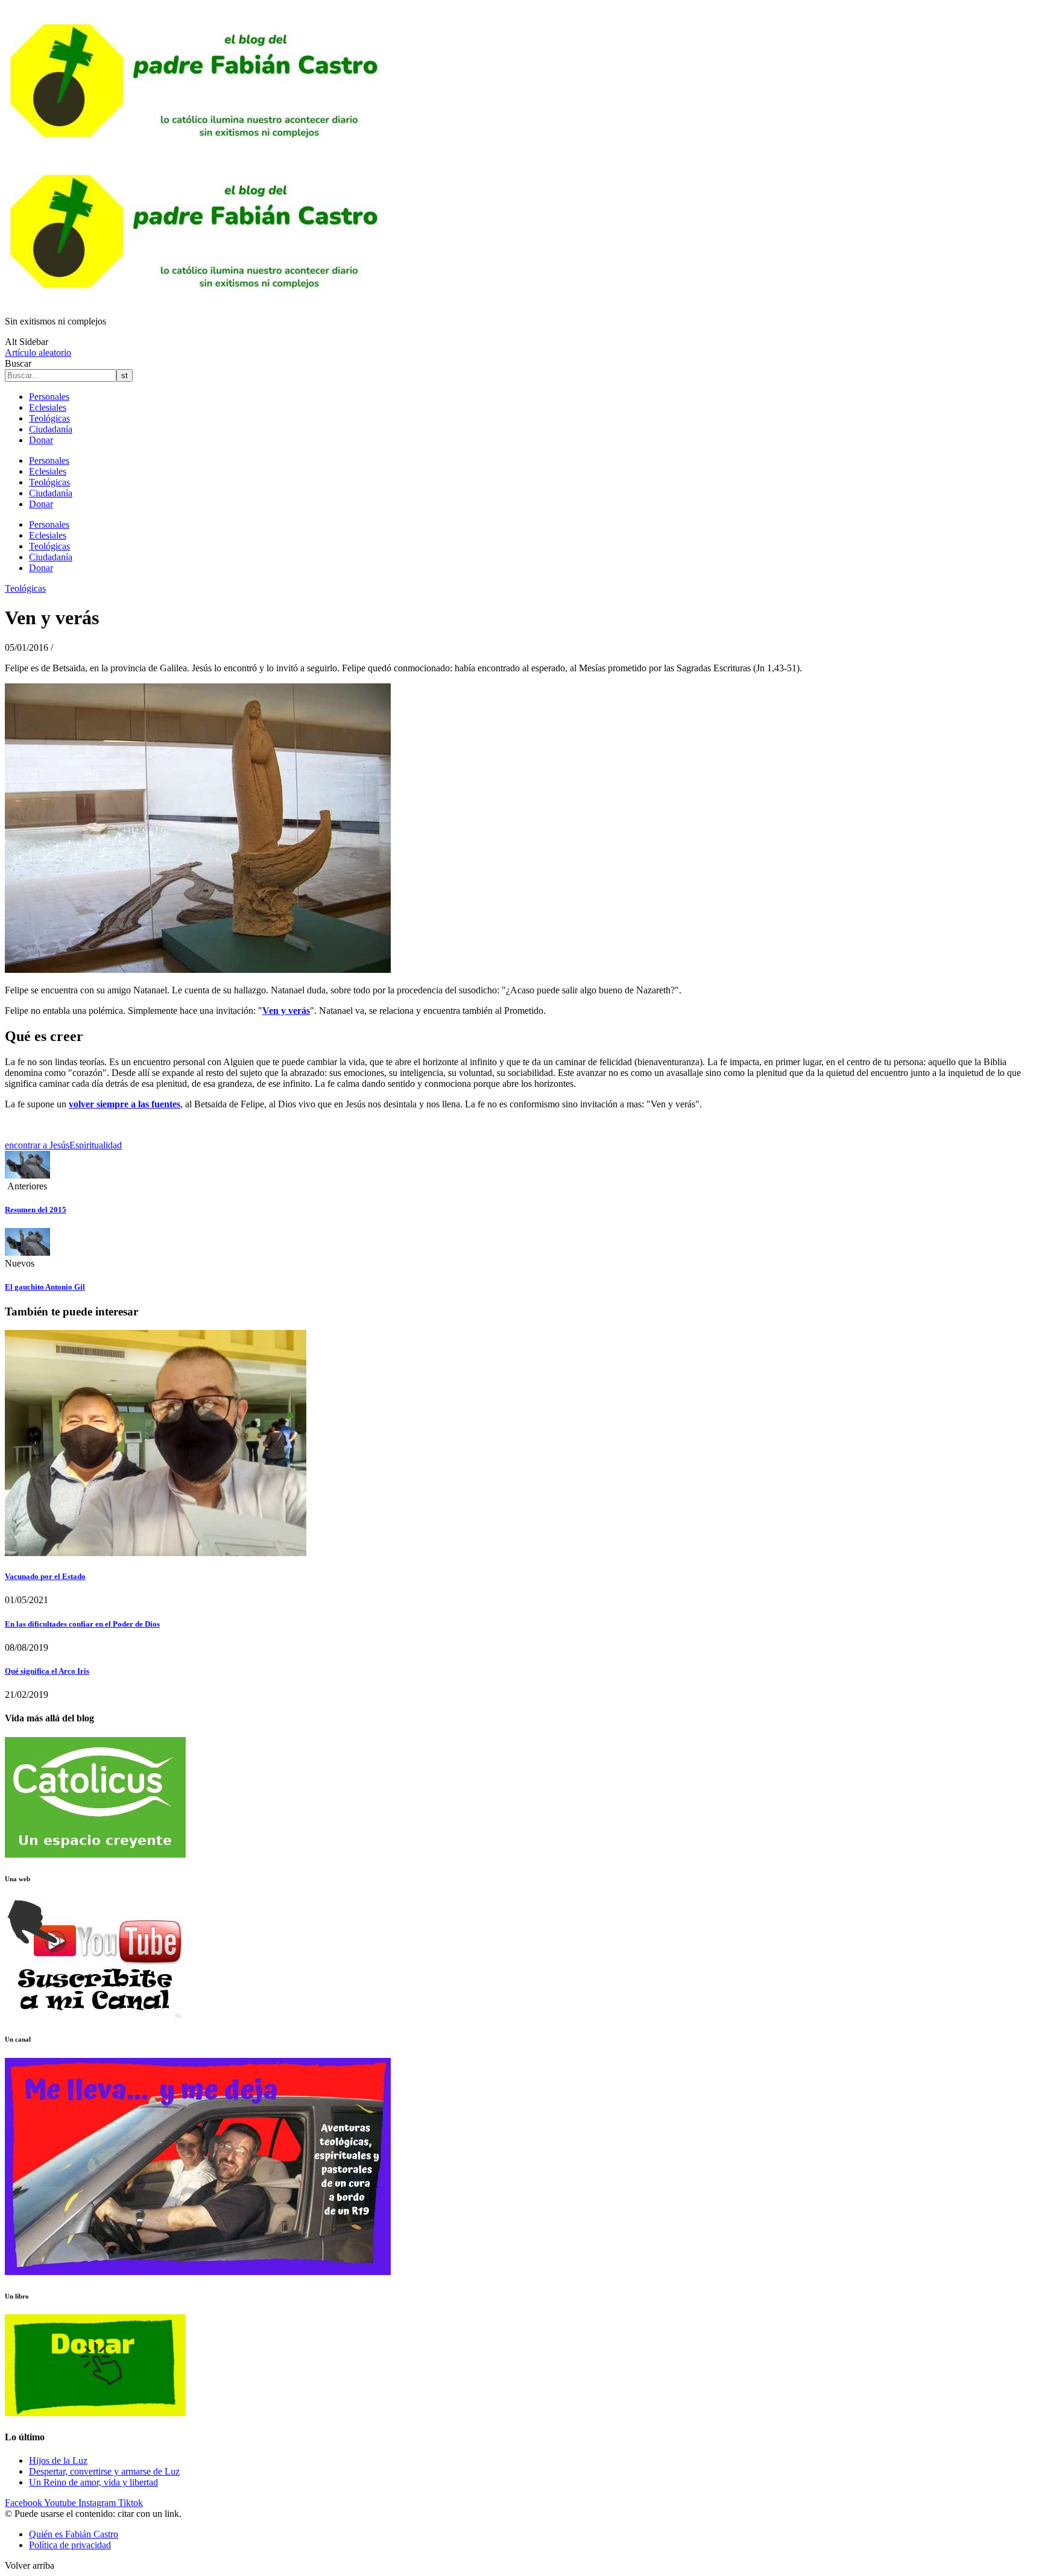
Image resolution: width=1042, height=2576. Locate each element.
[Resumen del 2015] (27, 1175)
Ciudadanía (51, 429)
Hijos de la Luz (58, 2460)
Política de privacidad (70, 2545)
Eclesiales (48, 407)
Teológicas (49, 418)
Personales (49, 397)
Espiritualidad (96, 1145)
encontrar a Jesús (37, 1145)
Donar (41, 440)
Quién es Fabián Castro (74, 2534)
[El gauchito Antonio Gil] (27, 1252)
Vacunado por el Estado (45, 1576)
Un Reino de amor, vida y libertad (93, 2482)
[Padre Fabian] (198, 301)
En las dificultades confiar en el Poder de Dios (82, 1624)
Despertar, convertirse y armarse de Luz (104, 2471)
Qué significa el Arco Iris (47, 1671)
